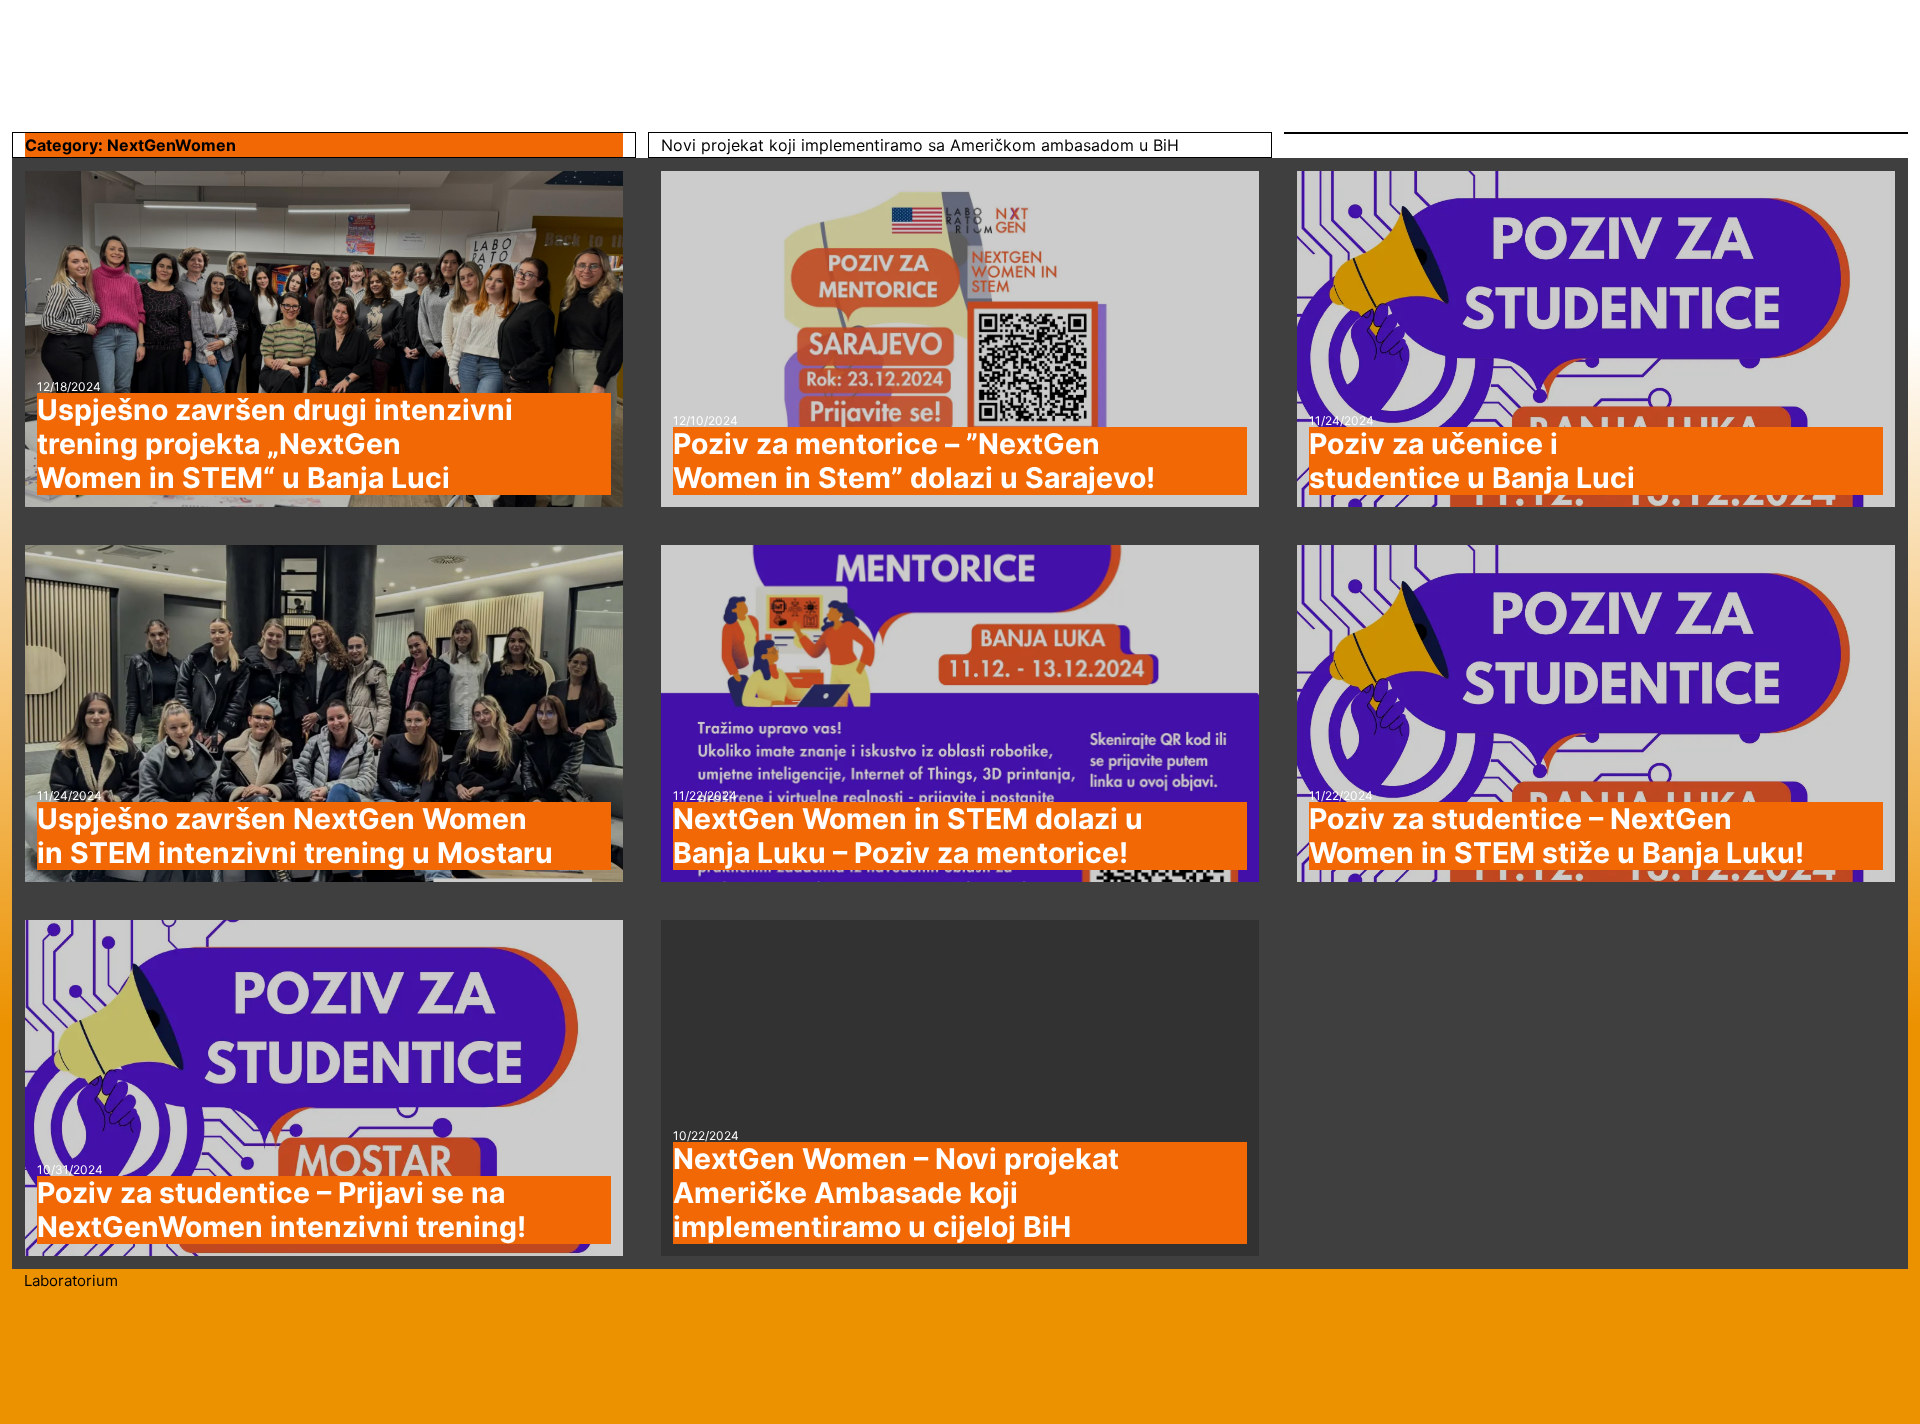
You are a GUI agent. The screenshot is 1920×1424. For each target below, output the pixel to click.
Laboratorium (71, 1280)
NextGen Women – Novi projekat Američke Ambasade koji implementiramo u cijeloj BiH (896, 1193)
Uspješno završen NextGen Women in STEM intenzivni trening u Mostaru (295, 836)
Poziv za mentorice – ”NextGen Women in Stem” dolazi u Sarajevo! (914, 461)
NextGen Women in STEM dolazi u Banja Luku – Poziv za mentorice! (908, 836)
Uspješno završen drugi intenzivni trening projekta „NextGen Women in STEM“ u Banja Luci (275, 444)
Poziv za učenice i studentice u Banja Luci (1472, 461)
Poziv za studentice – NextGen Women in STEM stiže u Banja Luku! (1556, 836)
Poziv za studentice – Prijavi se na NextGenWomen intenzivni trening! (281, 1210)
